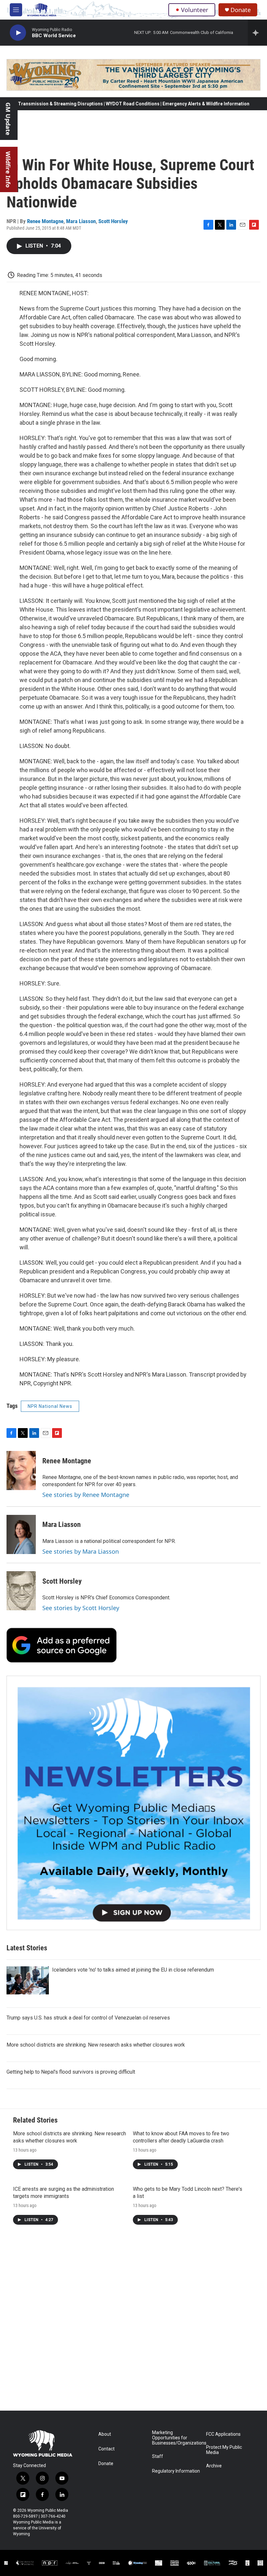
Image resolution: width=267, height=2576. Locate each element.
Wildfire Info (8, 169)
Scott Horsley (113, 221)
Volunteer (195, 10)
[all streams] (257, 33)
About (105, 2434)
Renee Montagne (45, 221)
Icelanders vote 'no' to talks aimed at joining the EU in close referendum (133, 1970)
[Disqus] (133, 2323)
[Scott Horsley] (21, 1591)
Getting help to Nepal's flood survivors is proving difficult (71, 2072)
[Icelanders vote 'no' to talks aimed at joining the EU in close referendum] (28, 1980)
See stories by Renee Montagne (86, 1495)
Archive (214, 2466)
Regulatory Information (176, 2471)
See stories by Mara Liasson (81, 1551)
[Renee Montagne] (21, 1471)
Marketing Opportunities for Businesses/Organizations (176, 2438)
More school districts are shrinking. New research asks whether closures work (96, 2045)
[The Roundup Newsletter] (133, 1803)
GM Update (8, 119)
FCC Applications (223, 2434)
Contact (106, 2449)
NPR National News (50, 1406)
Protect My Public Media (224, 2450)
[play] (18, 33)
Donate (241, 10)
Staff (158, 2456)
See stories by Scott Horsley (81, 1608)
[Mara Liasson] (21, 1534)
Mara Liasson (81, 221)
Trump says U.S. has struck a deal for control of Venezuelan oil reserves (88, 2018)
